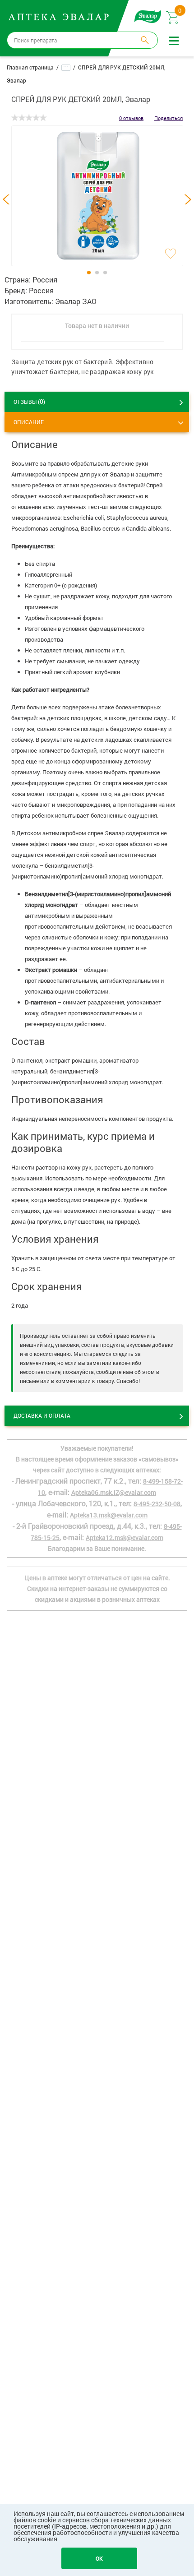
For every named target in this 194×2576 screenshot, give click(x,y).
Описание (29, 422)
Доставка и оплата (42, 1415)
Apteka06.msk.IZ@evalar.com (114, 1492)
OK (99, 2558)
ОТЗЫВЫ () (29, 401)
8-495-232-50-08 (157, 1504)
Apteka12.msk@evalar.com (125, 1538)
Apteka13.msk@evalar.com (109, 1515)
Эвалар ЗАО (76, 301)
